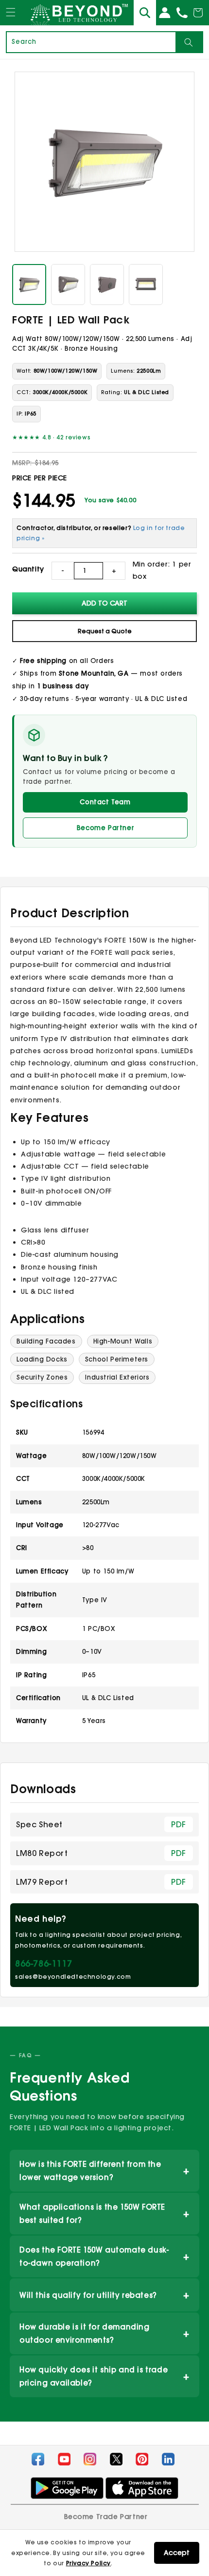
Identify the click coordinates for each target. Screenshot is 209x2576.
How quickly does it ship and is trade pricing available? (104, 2376)
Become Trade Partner (106, 2517)
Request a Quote (105, 631)
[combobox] (91, 42)
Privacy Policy (88, 2563)
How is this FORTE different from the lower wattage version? (104, 2171)
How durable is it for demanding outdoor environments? (104, 2333)
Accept (177, 2553)
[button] (11, 21)
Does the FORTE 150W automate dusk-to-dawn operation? (104, 2256)
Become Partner (105, 828)
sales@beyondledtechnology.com (73, 1977)
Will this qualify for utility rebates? (104, 2295)
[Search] (189, 42)
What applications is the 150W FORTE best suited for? (104, 2214)
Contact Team (105, 802)
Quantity (28, 569)
